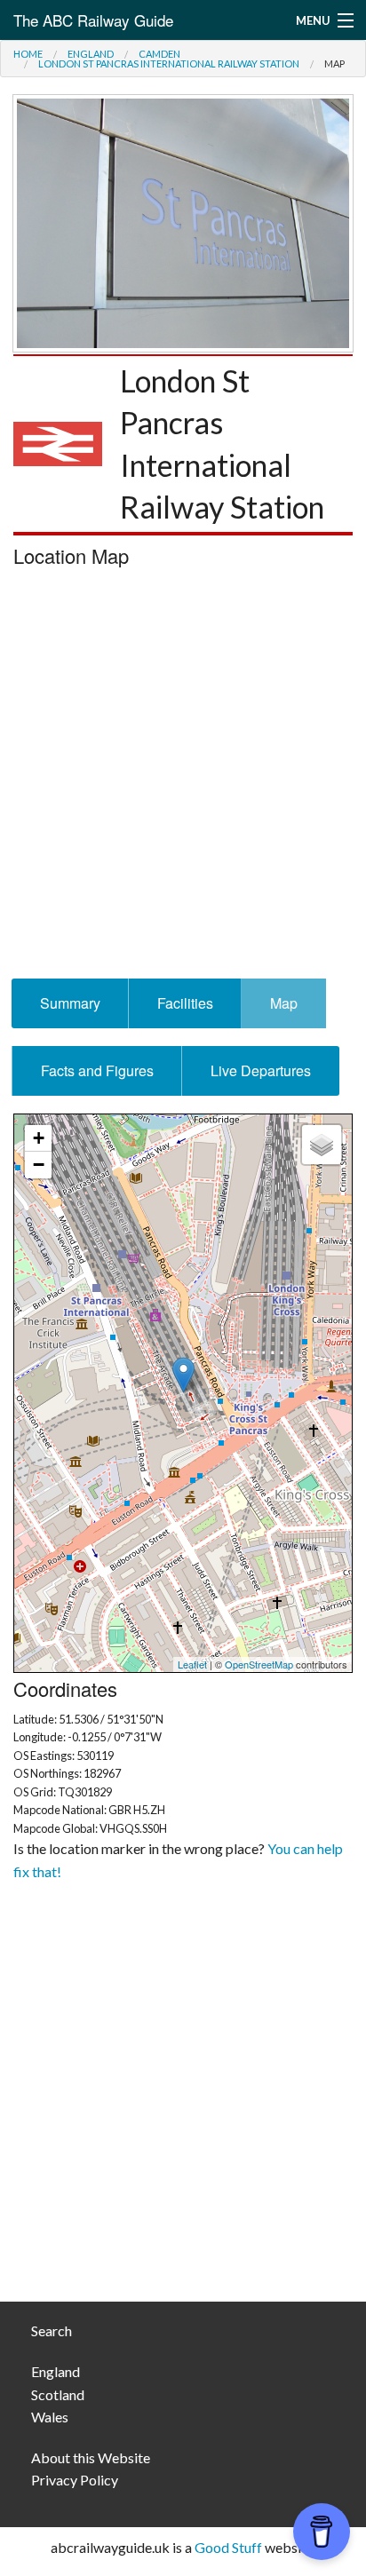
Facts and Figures (97, 1070)
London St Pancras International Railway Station (169, 63)
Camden (159, 54)
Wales (50, 2417)
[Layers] (322, 1145)
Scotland (58, 2394)
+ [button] (39, 1138)
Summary (70, 1003)
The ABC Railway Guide (93, 20)
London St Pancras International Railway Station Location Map (181, 1393)
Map (284, 1003)
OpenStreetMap (259, 1664)
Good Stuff (228, 2547)
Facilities (185, 1003)
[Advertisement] (183, 778)
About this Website (91, 2457)
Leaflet (192, 1664)
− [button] (39, 1165)
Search (52, 2330)
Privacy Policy (75, 2480)
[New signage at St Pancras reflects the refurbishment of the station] (183, 221)
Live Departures (261, 1070)
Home (28, 54)
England (91, 54)
